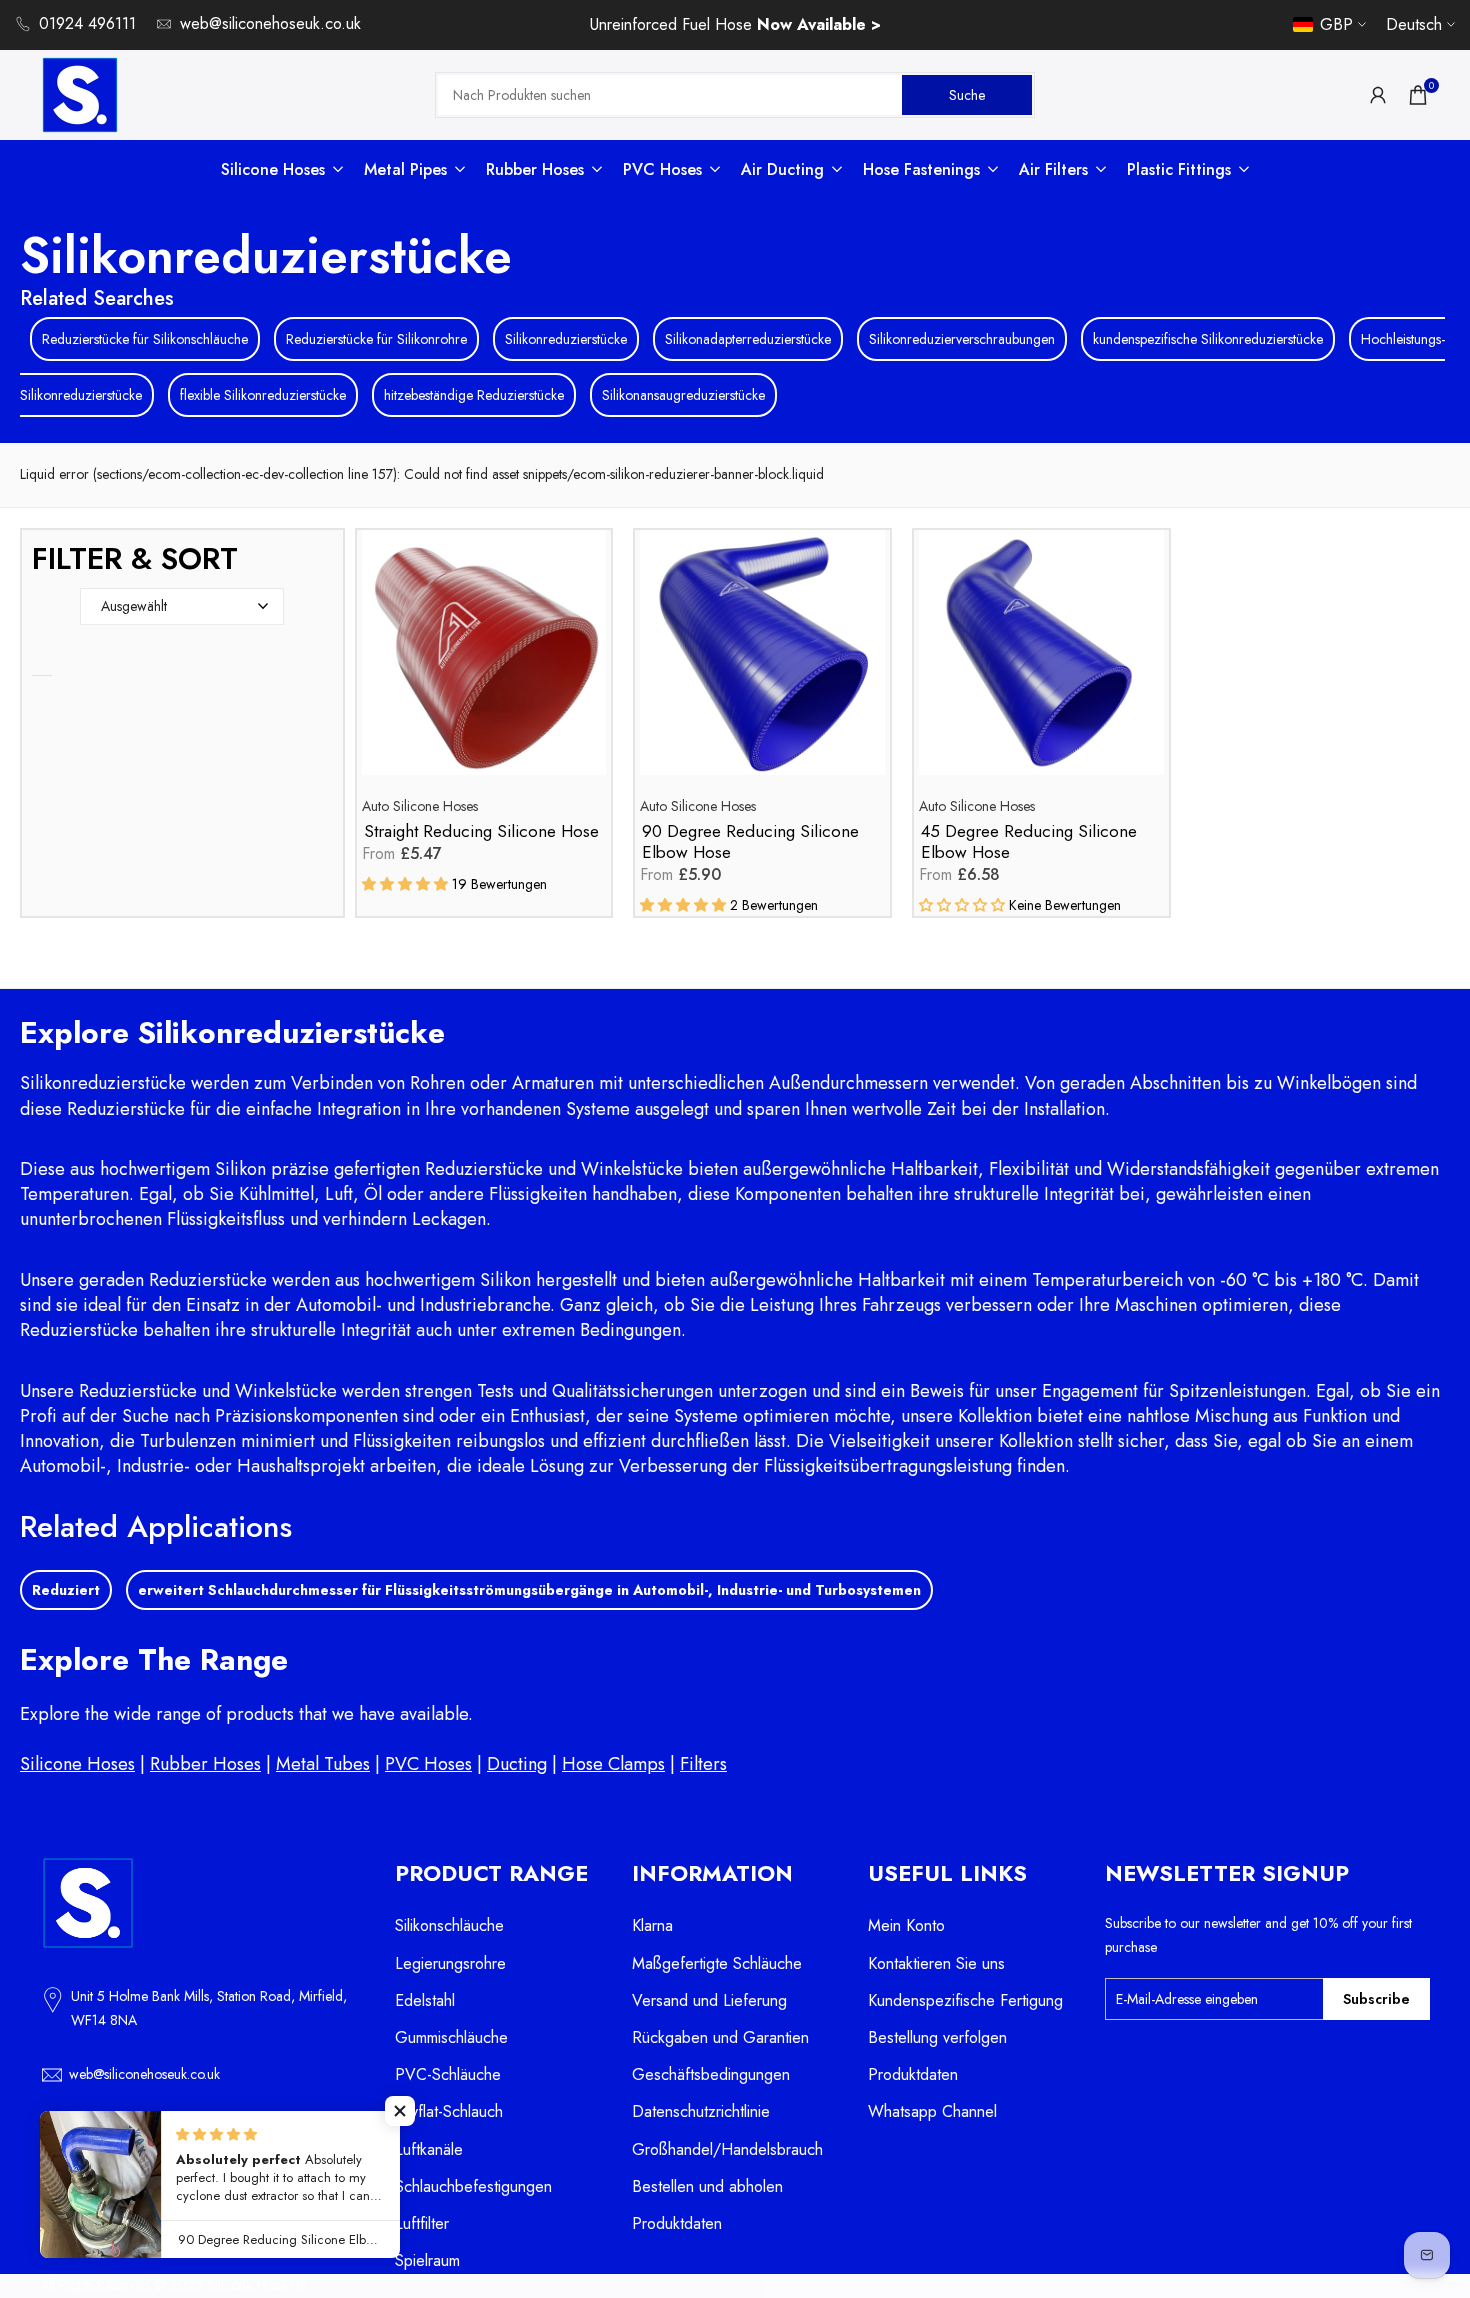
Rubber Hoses (205, 1764)
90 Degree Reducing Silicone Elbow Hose (750, 842)
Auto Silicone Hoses (420, 806)
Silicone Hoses (77, 1764)
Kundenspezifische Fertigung (965, 2000)
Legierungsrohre (450, 1963)
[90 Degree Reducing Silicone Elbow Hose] (762, 662)
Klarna (652, 1925)
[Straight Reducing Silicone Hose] (484, 662)
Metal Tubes (323, 1764)
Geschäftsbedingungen (711, 2074)
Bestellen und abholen (707, 2186)
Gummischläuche (451, 2037)
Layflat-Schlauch (449, 2111)
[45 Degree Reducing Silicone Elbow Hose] (1041, 662)
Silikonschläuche (449, 1925)
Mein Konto (906, 1925)
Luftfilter (422, 2223)
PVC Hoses (428, 1764)
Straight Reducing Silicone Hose (481, 831)
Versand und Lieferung (709, 2000)
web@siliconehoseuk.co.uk (270, 23)
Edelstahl (425, 2000)
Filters (703, 1764)
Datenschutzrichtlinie (701, 2111)
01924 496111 (87, 23)
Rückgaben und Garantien (720, 2037)
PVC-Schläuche (448, 2074)
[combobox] (670, 95)
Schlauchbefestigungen (473, 2186)
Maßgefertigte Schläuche (717, 1963)
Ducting (517, 1764)
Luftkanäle (429, 2149)
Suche (967, 94)
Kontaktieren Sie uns (936, 1963)
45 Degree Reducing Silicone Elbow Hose (1029, 842)
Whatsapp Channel (932, 2111)
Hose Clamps (613, 1764)
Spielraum (427, 2260)
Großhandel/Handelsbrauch (727, 2149)
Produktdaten (677, 2223)
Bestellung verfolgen (937, 2037)
